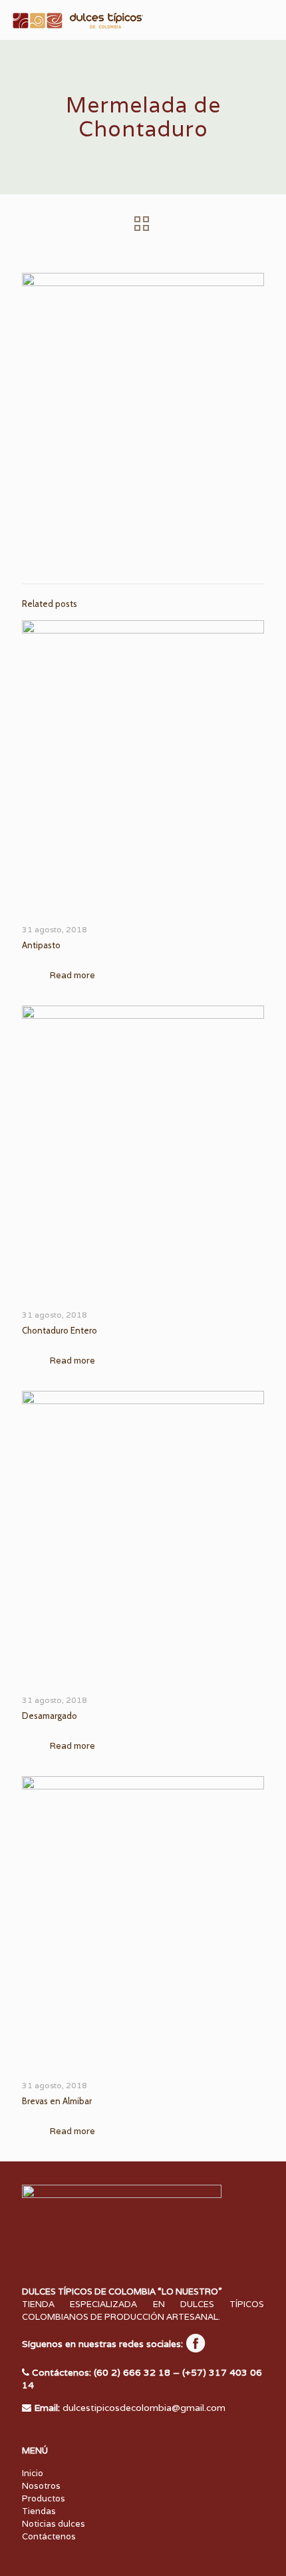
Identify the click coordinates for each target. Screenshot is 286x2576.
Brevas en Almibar (57, 2101)
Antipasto (41, 945)
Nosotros (41, 2486)
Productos (44, 2498)
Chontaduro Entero (60, 1330)
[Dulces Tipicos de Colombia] (76, 20)
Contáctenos (49, 2536)
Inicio (33, 2473)
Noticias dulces (54, 2524)
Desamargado (50, 1716)
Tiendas (39, 2511)
